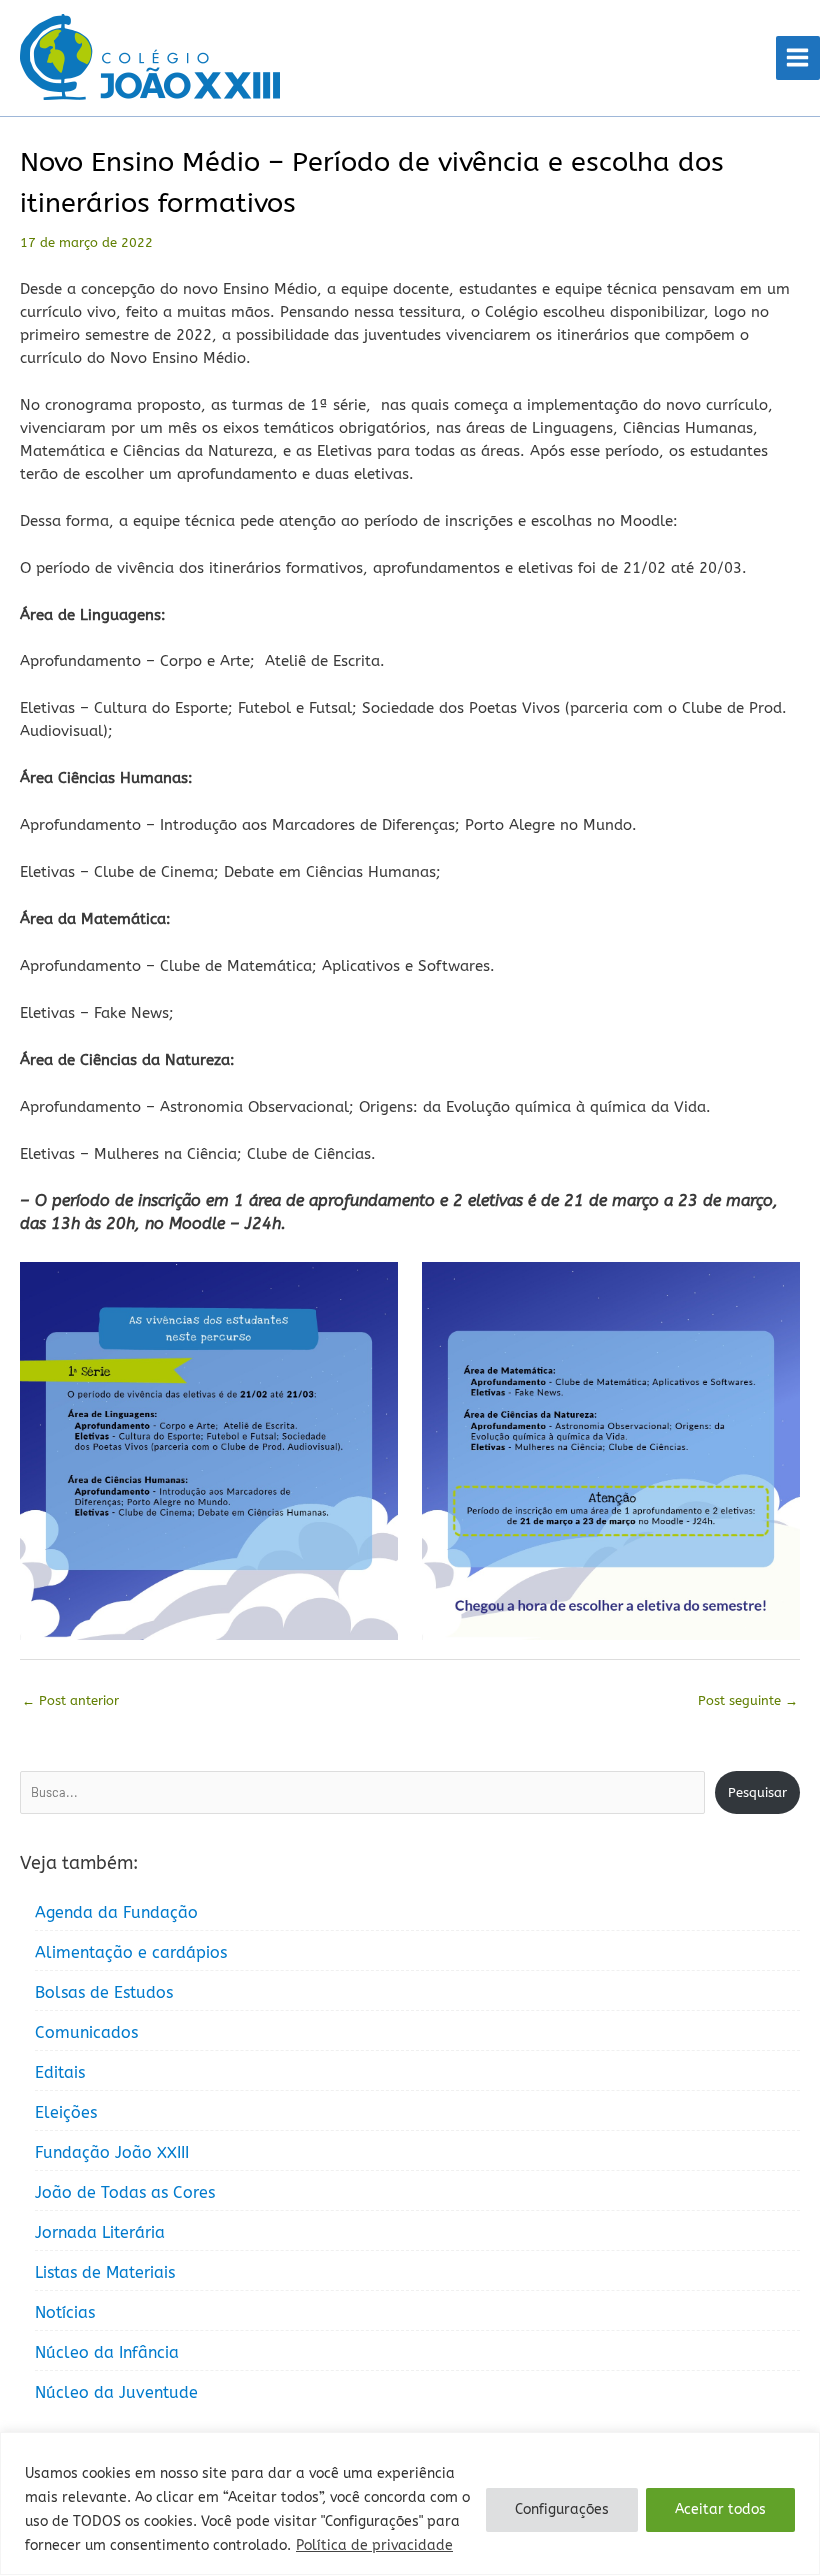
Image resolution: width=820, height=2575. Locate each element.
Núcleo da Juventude (116, 2392)
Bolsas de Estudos (104, 1992)
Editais (60, 2072)
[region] (410, 2503)
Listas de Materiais (105, 2272)
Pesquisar (757, 1792)
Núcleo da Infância (107, 2352)
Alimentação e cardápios (131, 1952)
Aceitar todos (720, 2509)
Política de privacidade (374, 2545)
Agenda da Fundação (116, 1912)
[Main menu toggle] (798, 58)
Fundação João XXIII (112, 2152)
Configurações (562, 2509)
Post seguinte (748, 1700)
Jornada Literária (100, 2232)
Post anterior (70, 1700)
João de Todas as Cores (125, 2192)
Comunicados (86, 2032)
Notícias (65, 2312)
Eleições (66, 2112)
